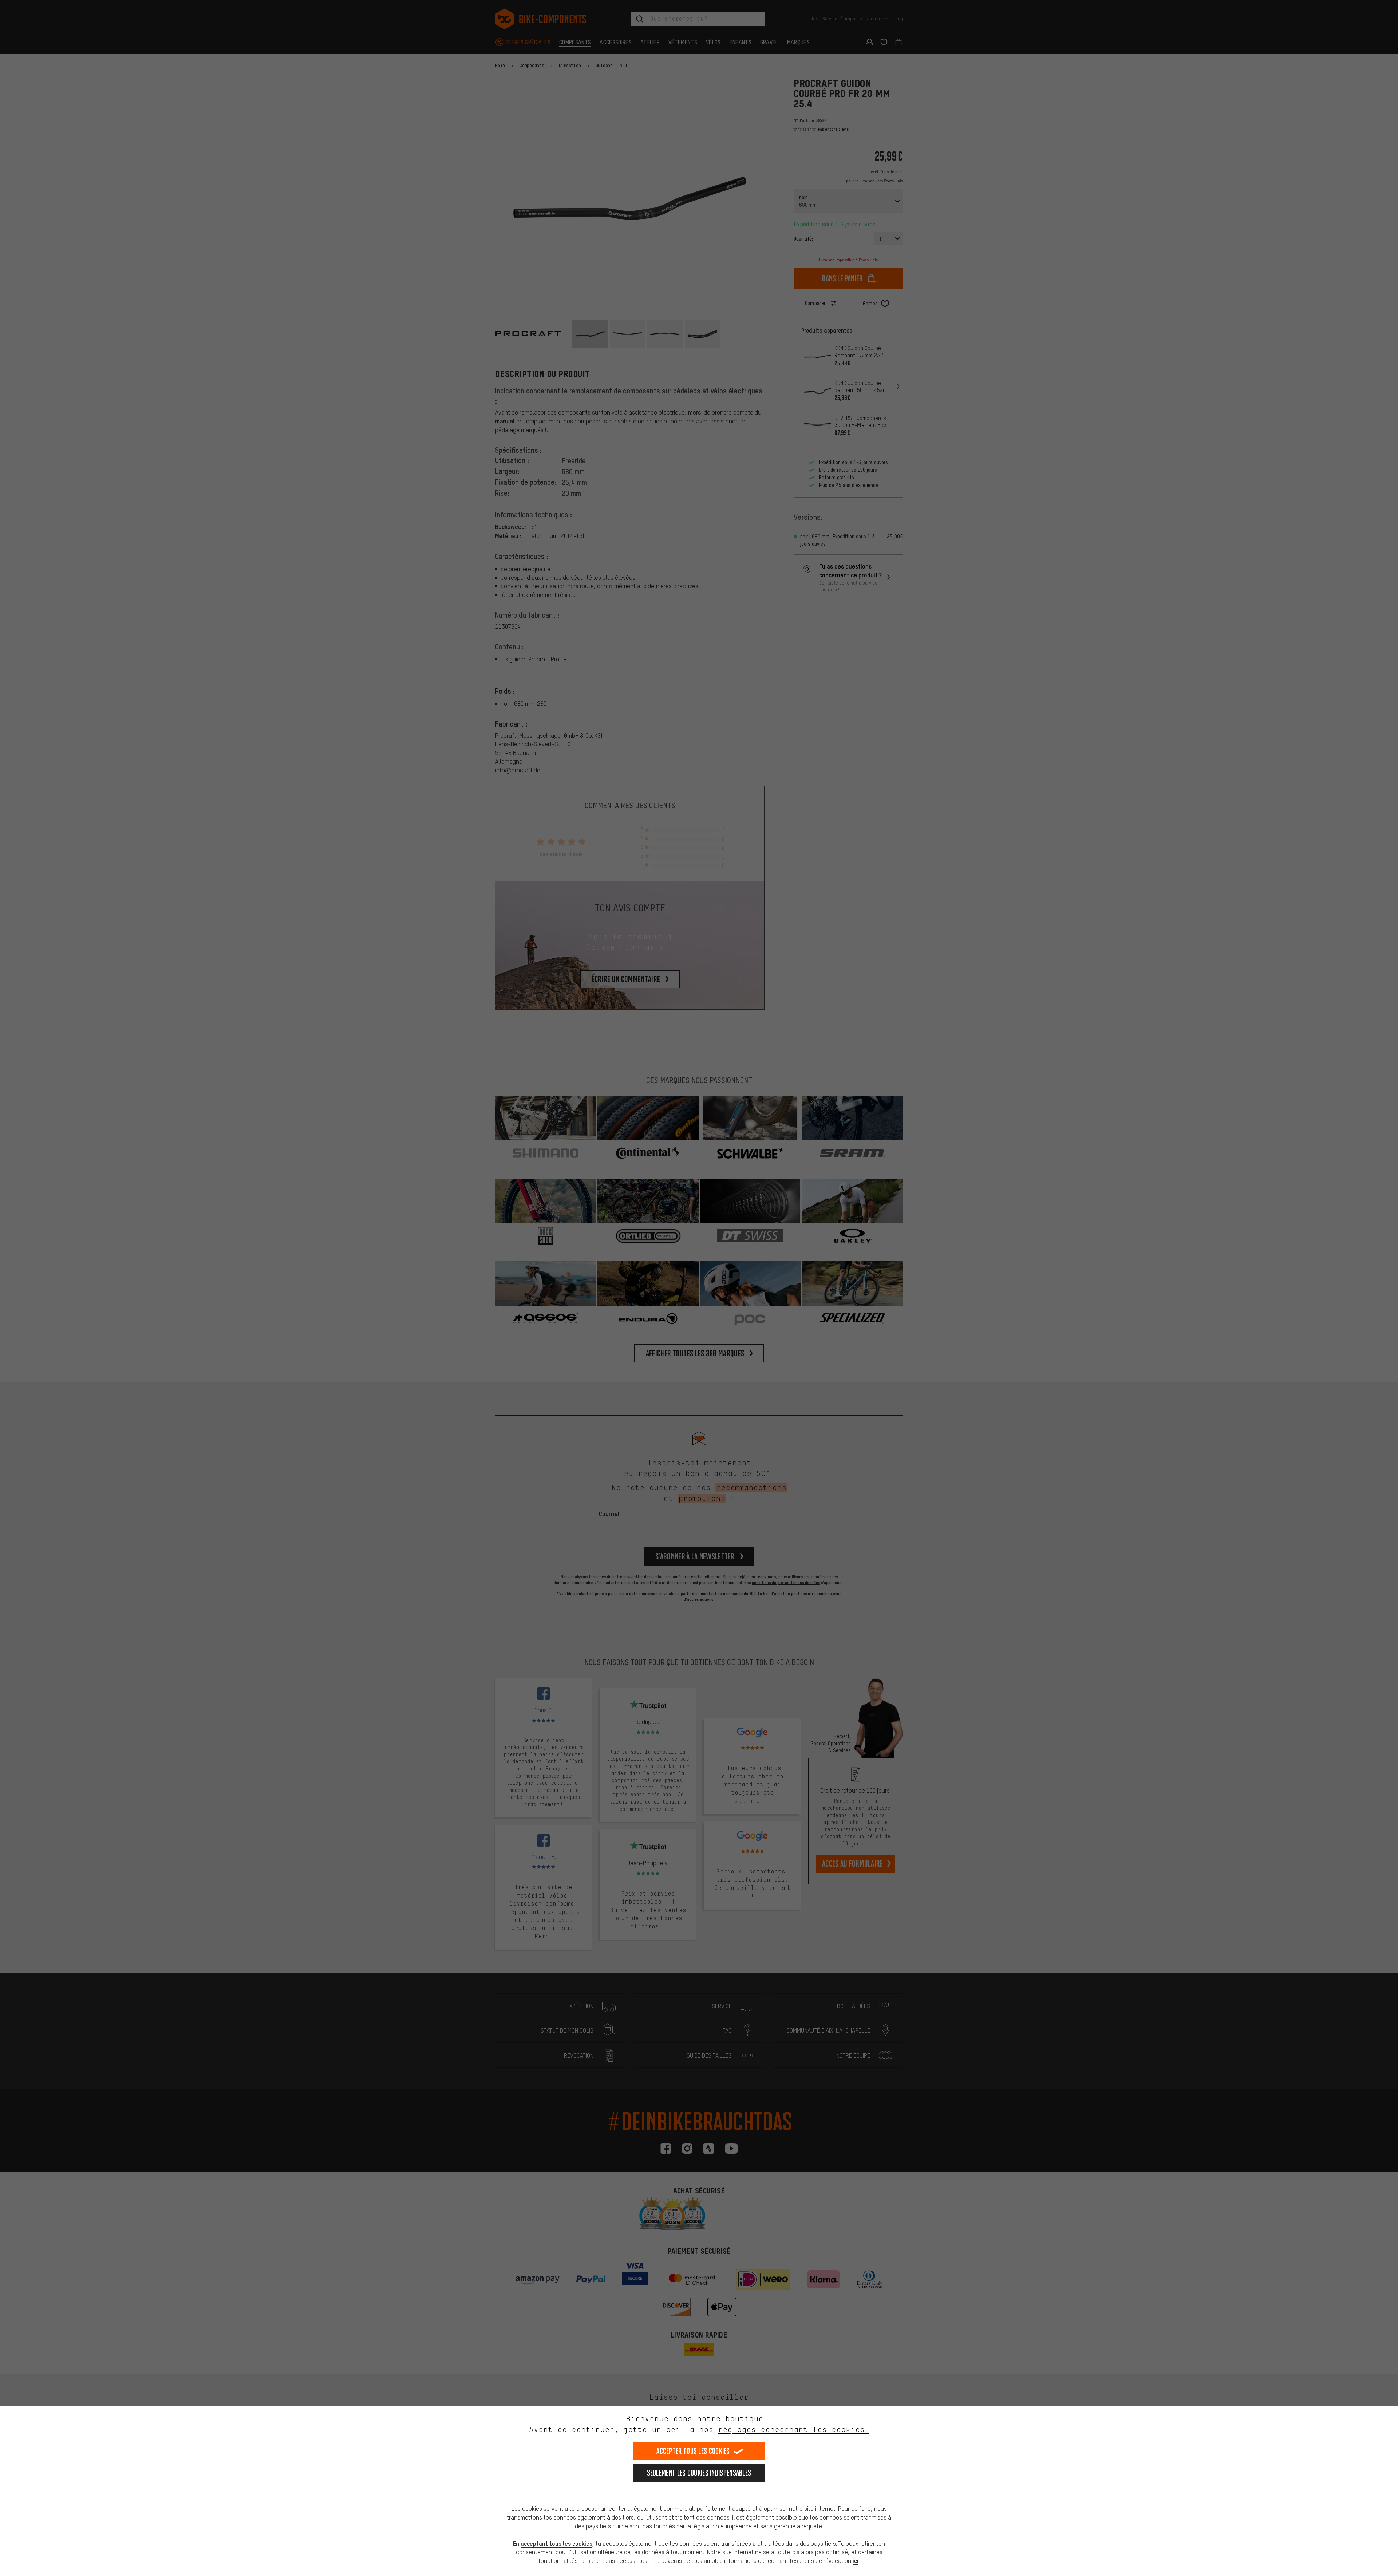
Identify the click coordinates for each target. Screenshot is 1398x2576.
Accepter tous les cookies (693, 2451)
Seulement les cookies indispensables (699, 2473)
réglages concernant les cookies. (793, 2429)
